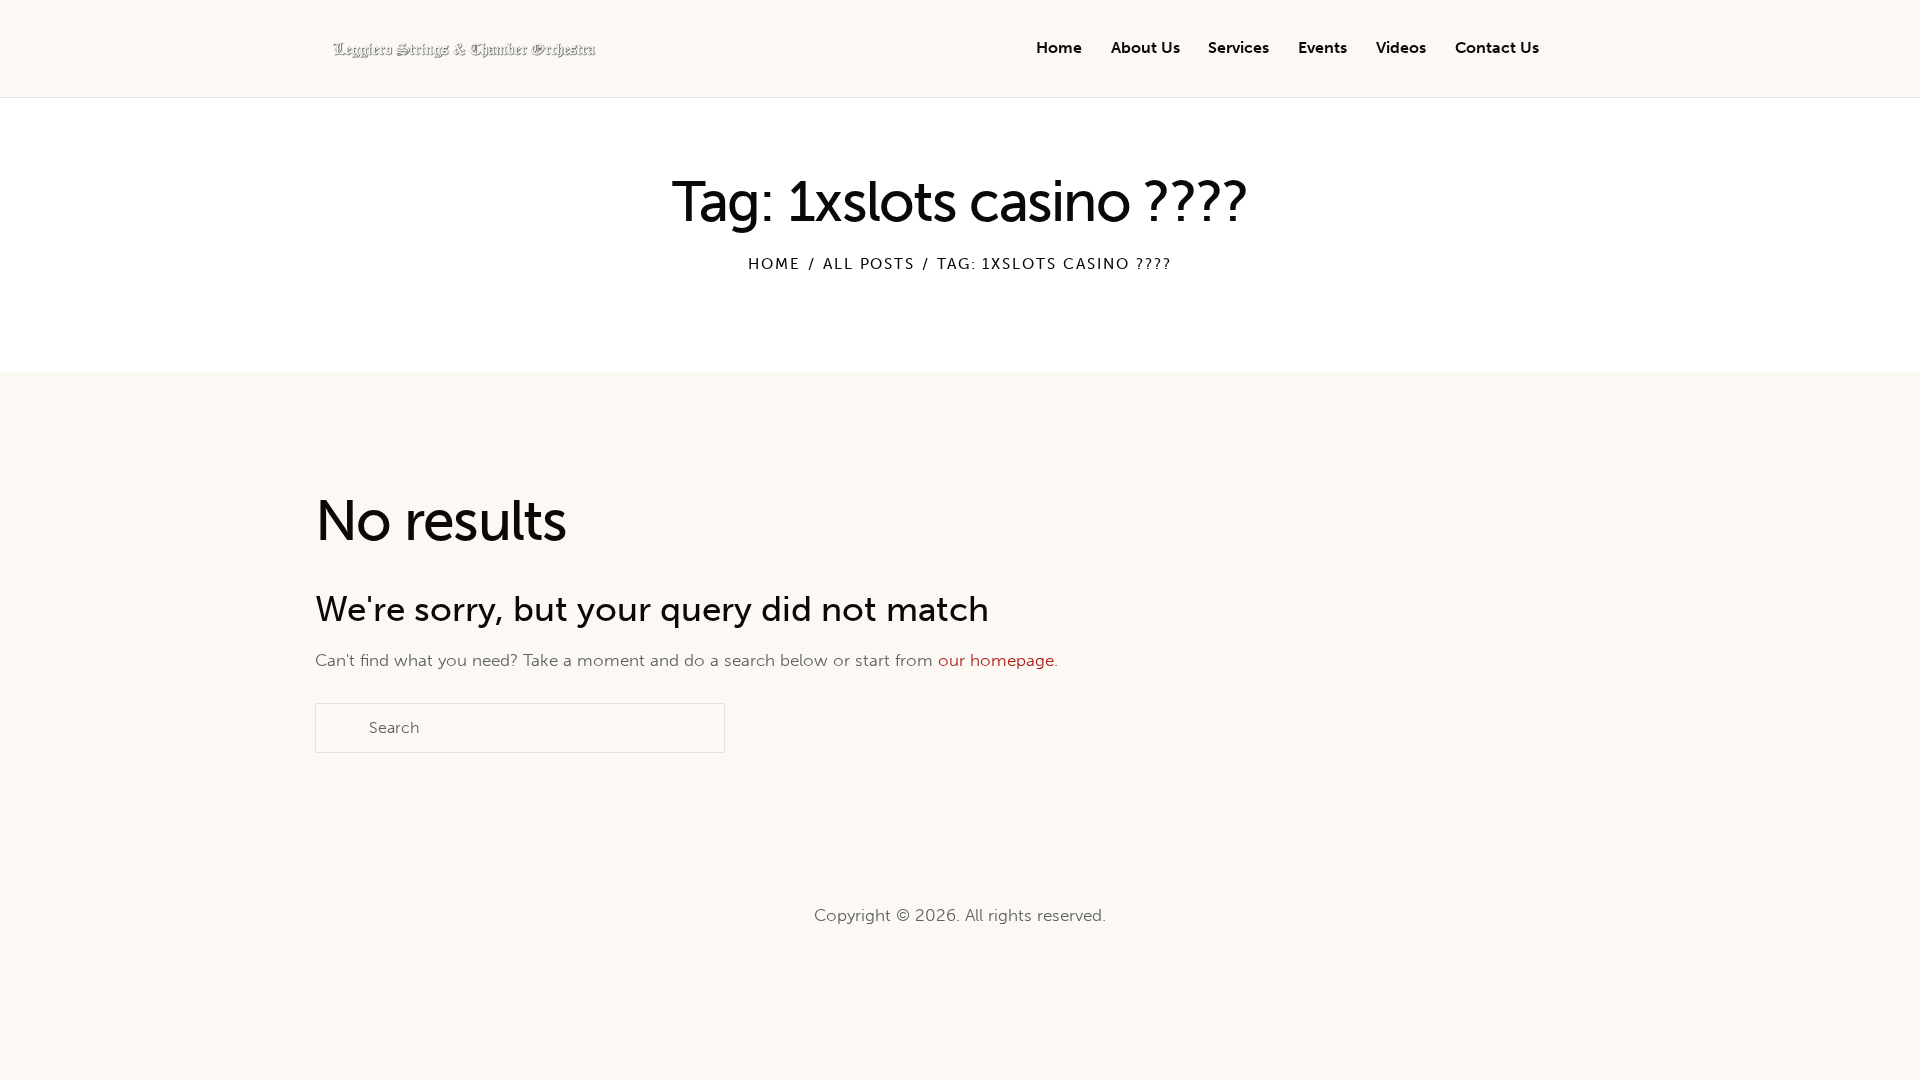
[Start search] (1590, 51)
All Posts (869, 264)
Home (774, 264)
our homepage (996, 660)
